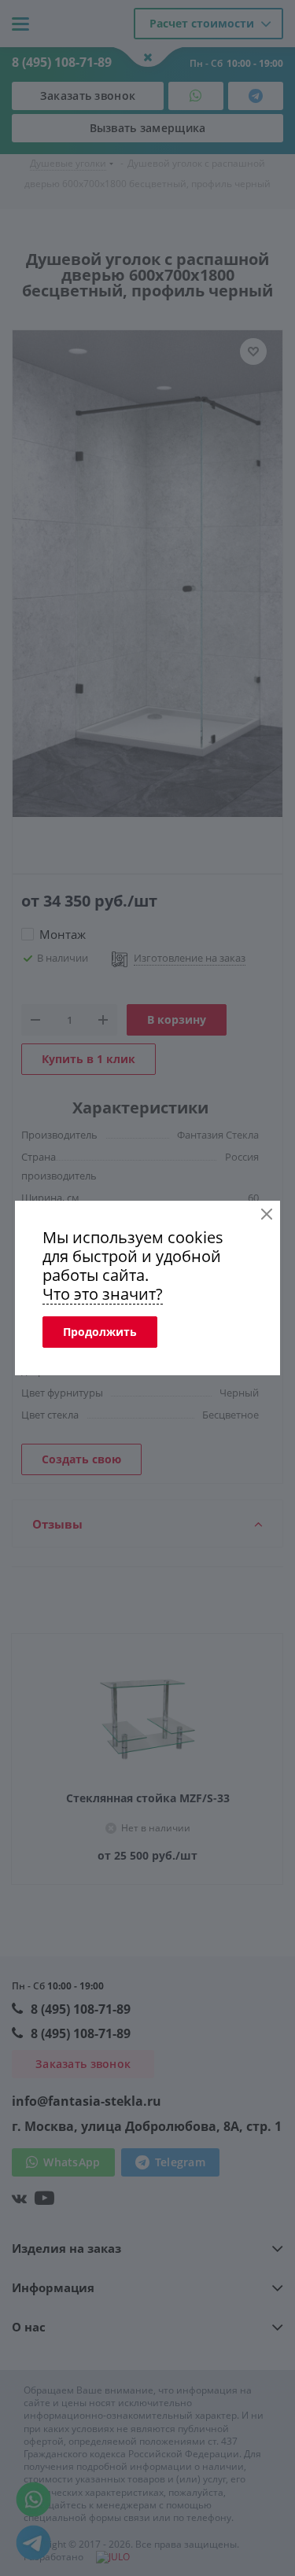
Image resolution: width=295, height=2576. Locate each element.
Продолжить (100, 1332)
